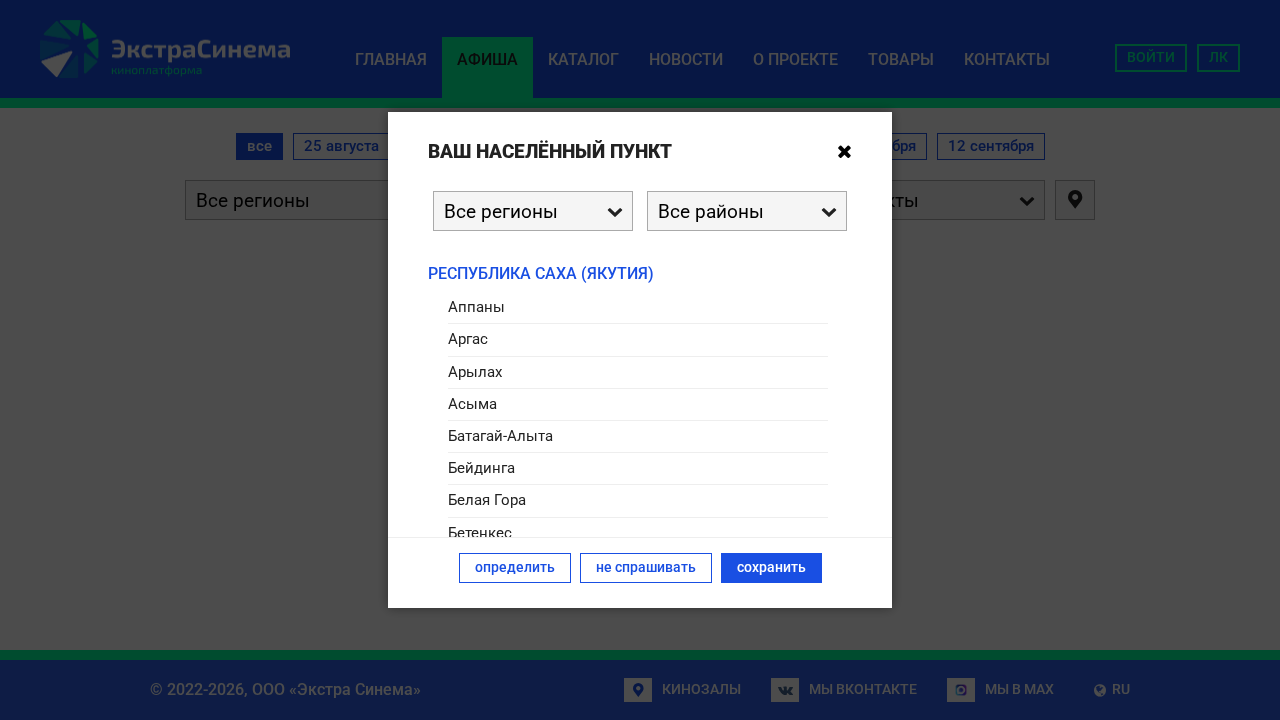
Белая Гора (487, 500)
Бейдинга (481, 468)
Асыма (472, 404)
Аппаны (476, 307)
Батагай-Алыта (500, 436)
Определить (515, 567)
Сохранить (771, 567)
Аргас (468, 339)
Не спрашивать (646, 567)
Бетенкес (480, 533)
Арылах (475, 372)
